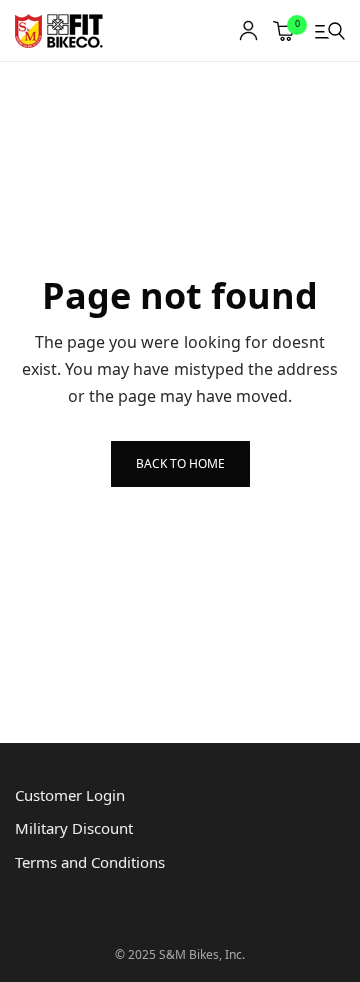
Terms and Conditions (90, 862)
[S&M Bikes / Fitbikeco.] (60, 31)
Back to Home (180, 463)
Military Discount (74, 828)
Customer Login (70, 795)
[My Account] (248, 30)
